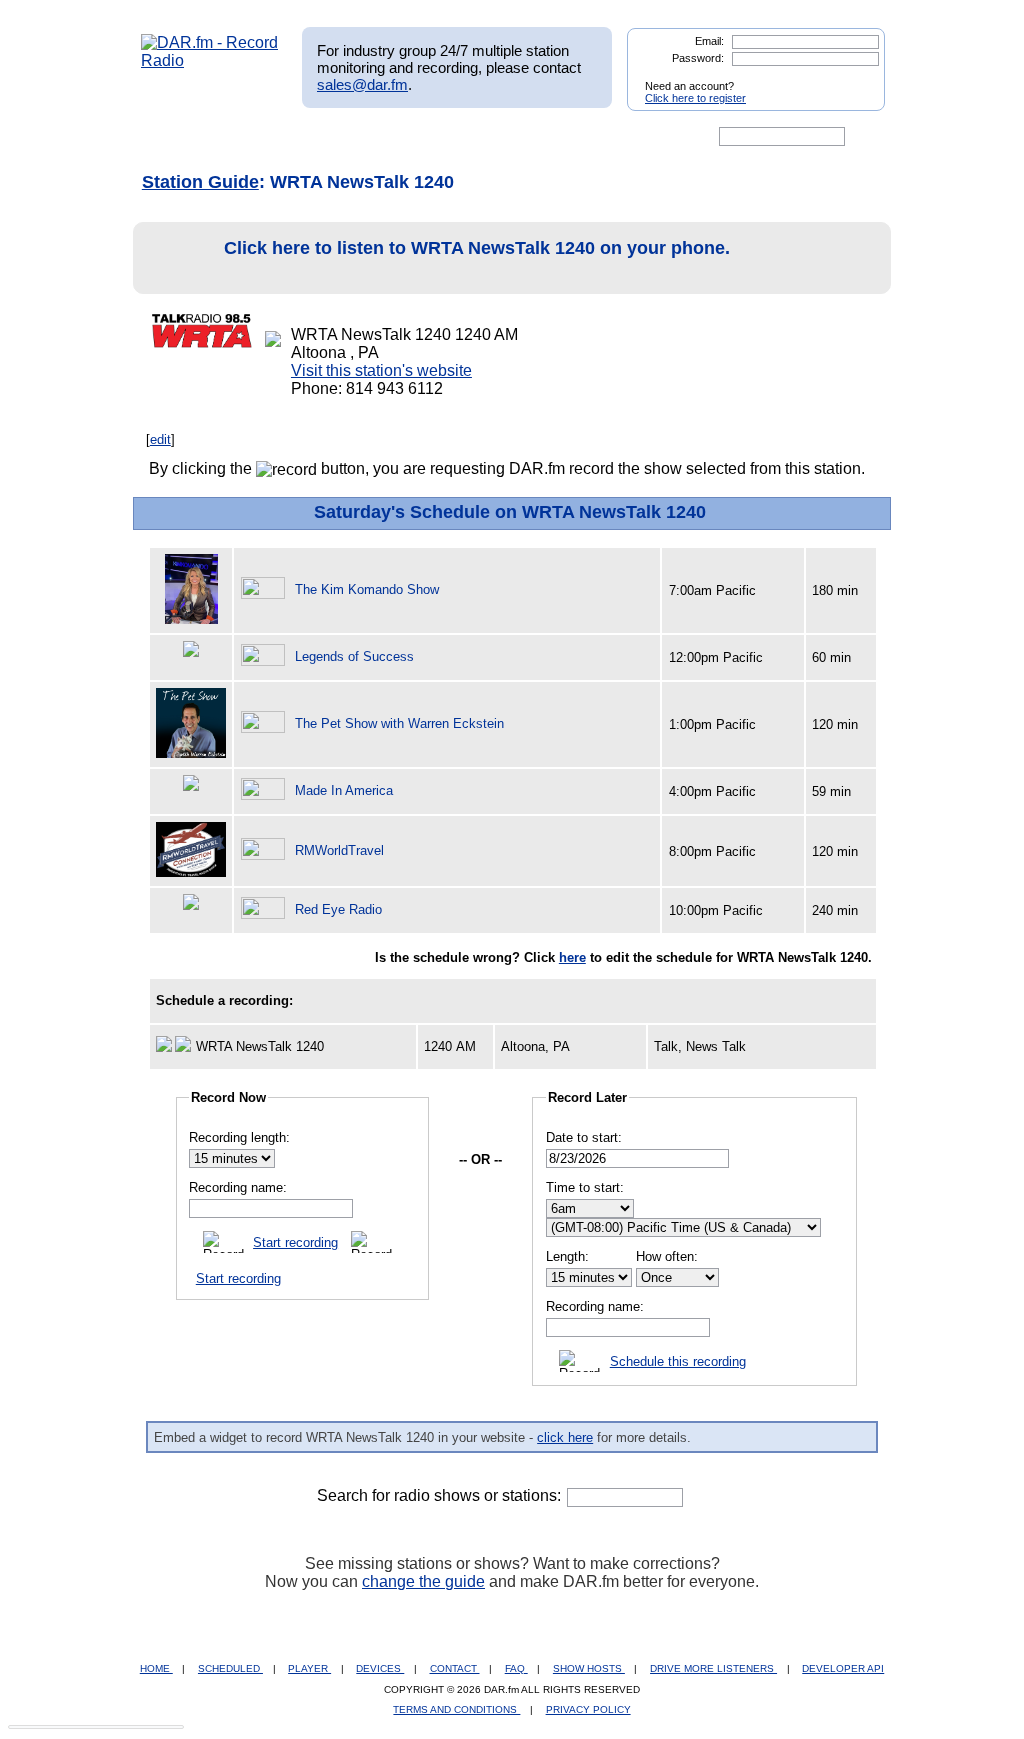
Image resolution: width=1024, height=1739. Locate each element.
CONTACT (455, 1668)
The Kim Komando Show (367, 589)
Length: (567, 1256)
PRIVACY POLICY (588, 1709)
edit (160, 439)
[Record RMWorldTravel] (266, 850)
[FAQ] (529, 137)
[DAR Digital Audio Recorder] (175, 137)
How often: (667, 1256)
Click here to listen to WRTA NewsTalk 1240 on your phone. (477, 248)
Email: (709, 41)
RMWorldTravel (339, 850)
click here (565, 1437)
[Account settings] (608, 137)
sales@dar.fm (362, 84)
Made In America (344, 790)
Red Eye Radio (338, 909)
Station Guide (200, 182)
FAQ (516, 1668)
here (572, 957)
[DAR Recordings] (273, 137)
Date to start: (584, 1137)
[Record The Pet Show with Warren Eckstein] (266, 723)
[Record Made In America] (266, 790)
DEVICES (380, 1668)
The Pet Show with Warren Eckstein (399, 723)
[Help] (453, 137)
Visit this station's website (381, 370)
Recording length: (239, 1137)
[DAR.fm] (210, 60)
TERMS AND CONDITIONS (456, 1709)
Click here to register (695, 98)
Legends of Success (354, 656)
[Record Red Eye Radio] (266, 909)
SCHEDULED (230, 1668)
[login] (854, 78)
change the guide (423, 1581)
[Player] (370, 137)
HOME (156, 1668)
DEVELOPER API (843, 1668)
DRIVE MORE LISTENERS (713, 1668)
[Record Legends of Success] (266, 656)
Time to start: (585, 1187)
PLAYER (309, 1668)
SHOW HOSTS (589, 1668)
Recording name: (238, 1187)
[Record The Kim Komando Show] (266, 589)
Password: (698, 58)
